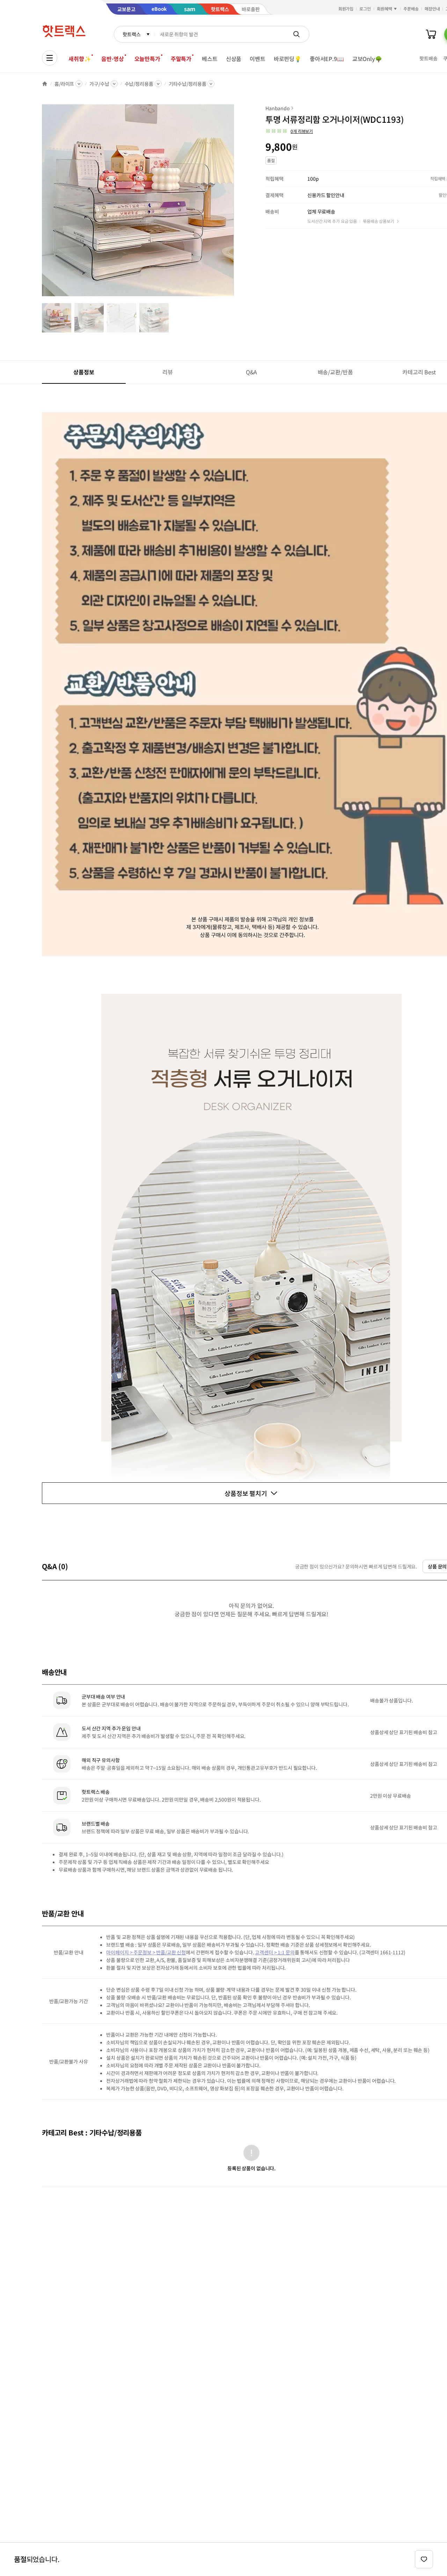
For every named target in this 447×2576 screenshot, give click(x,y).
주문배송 (411, 9)
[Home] (45, 84)
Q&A (252, 372)
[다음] (236, 204)
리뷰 (168, 372)
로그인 (365, 9)
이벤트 (258, 59)
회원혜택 (384, 9)
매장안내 (432, 9)
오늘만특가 (147, 59)
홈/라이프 (64, 84)
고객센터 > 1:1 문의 (275, 1952)
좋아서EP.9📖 (327, 59)
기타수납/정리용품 (188, 84)
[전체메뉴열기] (50, 58)
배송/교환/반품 (335, 372)
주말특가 (181, 59)
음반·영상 (112, 59)
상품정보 (84, 372)
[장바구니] (431, 34)
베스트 (210, 59)
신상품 (234, 59)
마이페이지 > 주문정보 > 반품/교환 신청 (146, 1952)
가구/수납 (99, 84)
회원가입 (346, 9)
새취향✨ (80, 59)
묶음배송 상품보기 (379, 221)
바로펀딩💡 (288, 59)
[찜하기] (424, 2559)
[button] (289, 131)
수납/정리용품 (139, 84)
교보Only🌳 (367, 59)
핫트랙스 (131, 34)
